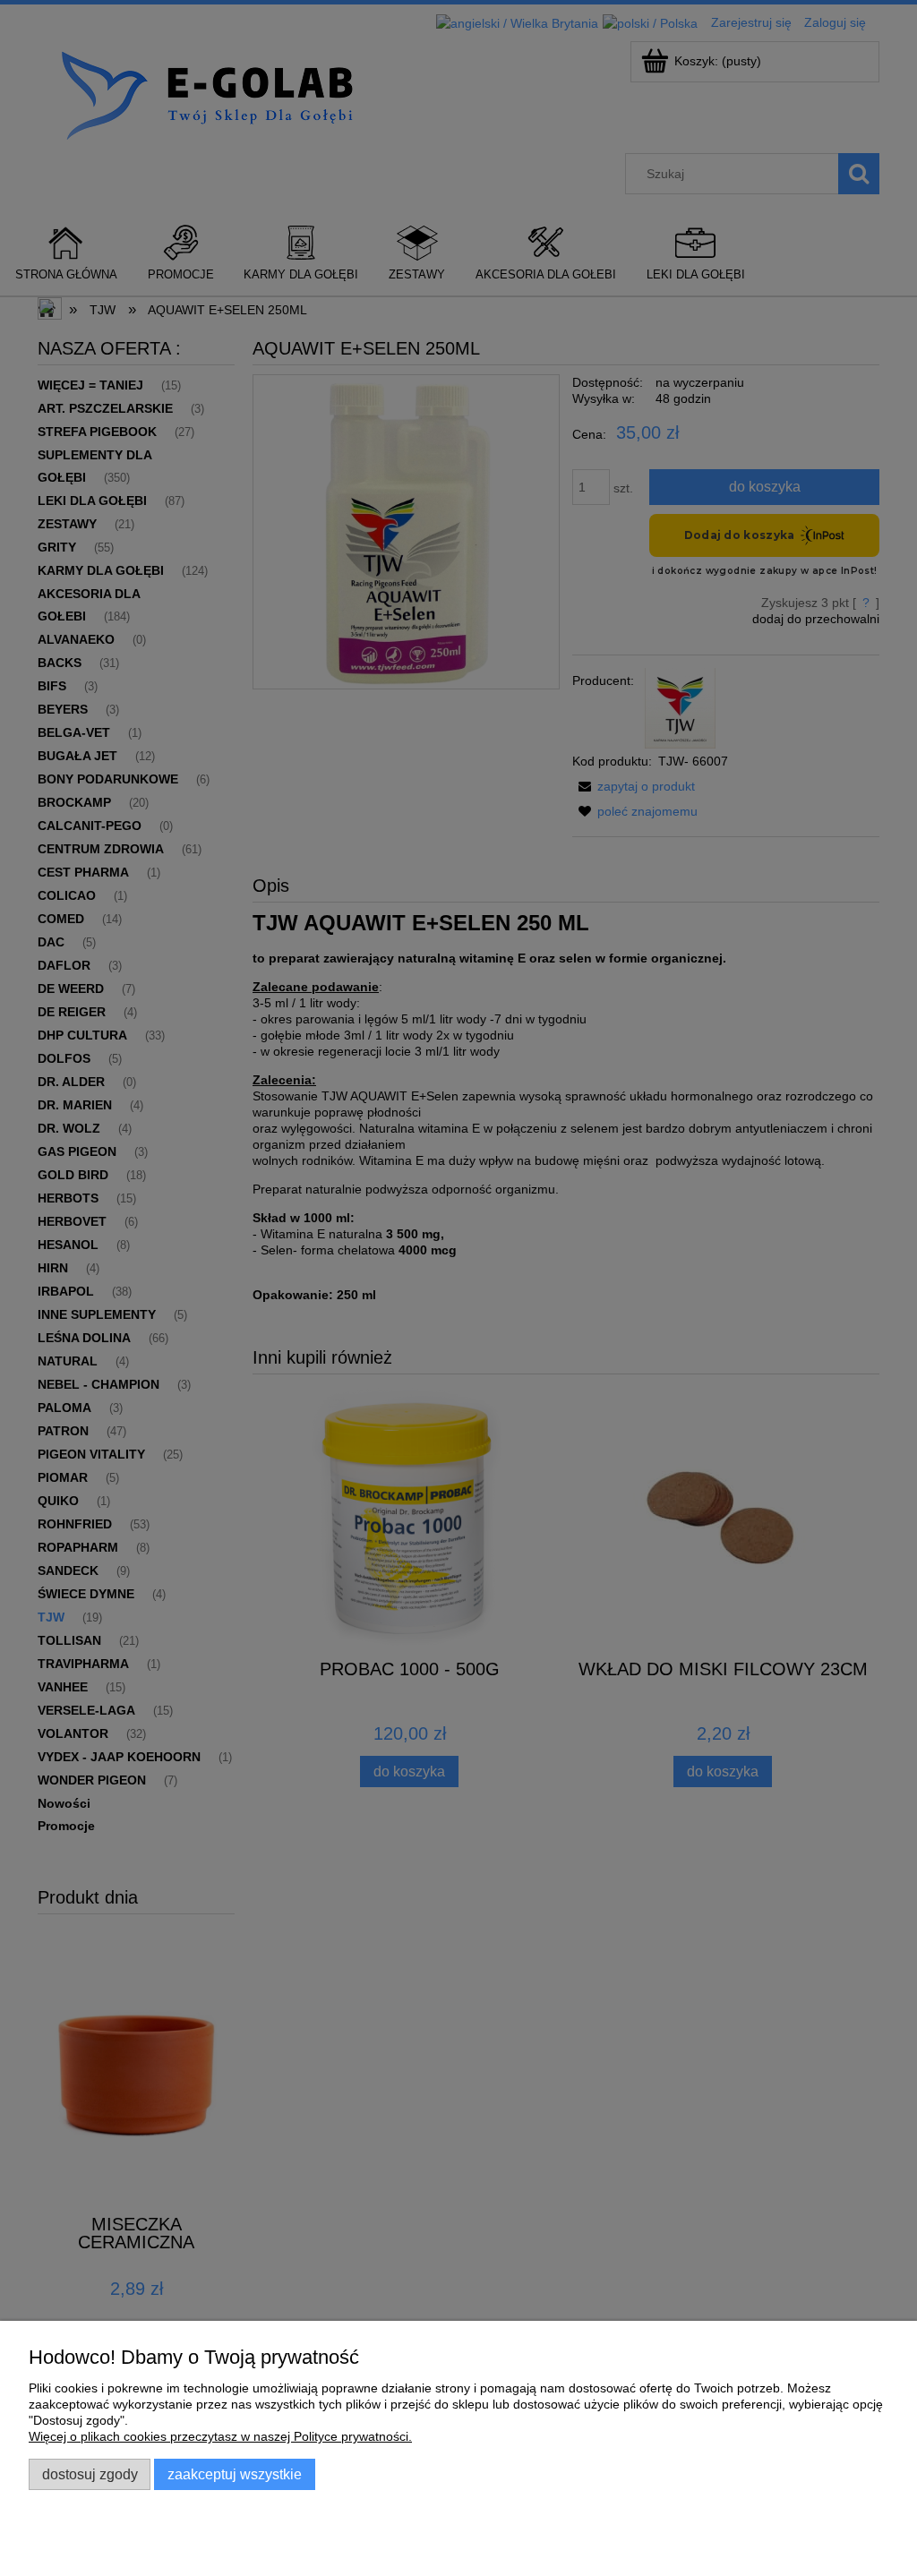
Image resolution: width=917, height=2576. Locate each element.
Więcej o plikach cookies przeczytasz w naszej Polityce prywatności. (220, 2436)
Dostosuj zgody (90, 2474)
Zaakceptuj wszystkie (235, 2474)
